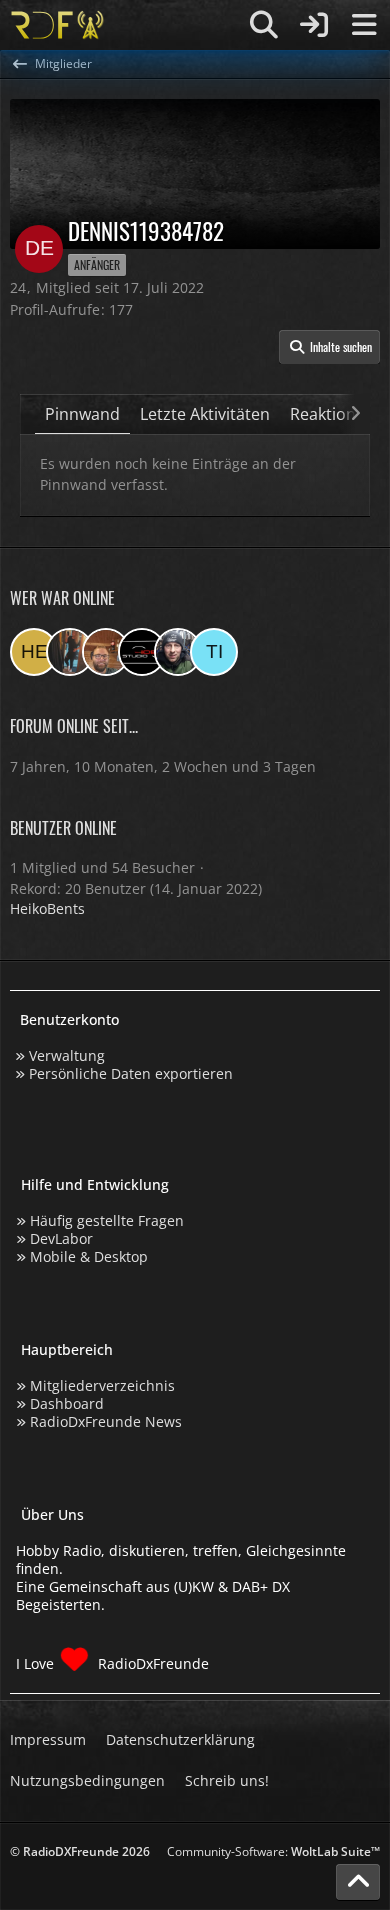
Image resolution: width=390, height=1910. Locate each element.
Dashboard (67, 1403)
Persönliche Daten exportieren (131, 1073)
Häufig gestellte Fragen (107, 1220)
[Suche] (264, 25)
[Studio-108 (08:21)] (142, 652)
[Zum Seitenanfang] (358, 1882)
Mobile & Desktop (89, 1256)
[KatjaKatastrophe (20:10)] (70, 652)
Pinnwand (82, 414)
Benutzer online (63, 828)
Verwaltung (67, 1055)
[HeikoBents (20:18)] (34, 652)
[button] (329, 347)
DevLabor (61, 1238)
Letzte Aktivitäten (205, 414)
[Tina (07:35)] (214, 652)
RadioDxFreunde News (106, 1421)
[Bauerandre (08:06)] (178, 652)
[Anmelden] (314, 25)
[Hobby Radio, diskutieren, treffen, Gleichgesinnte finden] (57, 25)
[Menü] (364, 25)
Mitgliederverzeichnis (102, 1385)
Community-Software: (273, 1851)
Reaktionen (332, 414)
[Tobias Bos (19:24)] (106, 652)
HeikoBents (47, 908)
